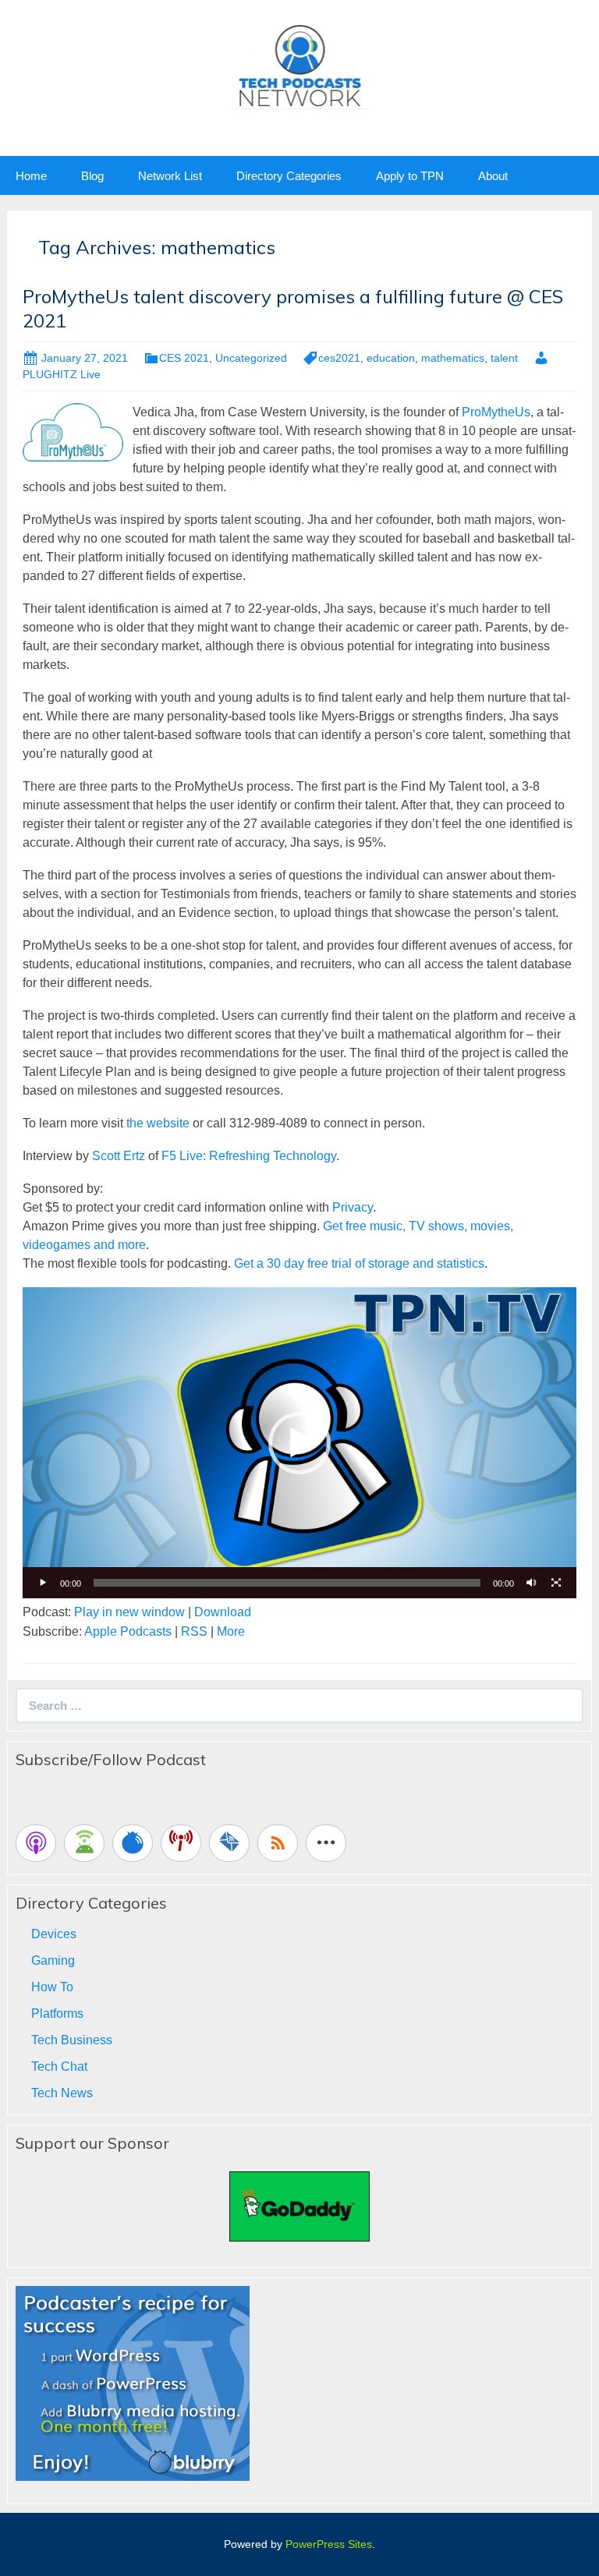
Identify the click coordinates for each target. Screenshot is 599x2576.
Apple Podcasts (128, 1631)
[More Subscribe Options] (326, 1843)
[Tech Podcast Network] (300, 65)
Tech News (62, 2093)
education (391, 358)
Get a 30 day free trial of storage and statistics (359, 1263)
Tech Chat (59, 2066)
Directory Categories (289, 176)
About (493, 176)
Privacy (353, 1207)
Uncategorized (251, 358)
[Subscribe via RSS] (278, 1843)
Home (31, 176)
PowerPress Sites (329, 2544)
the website (158, 1123)
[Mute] (531, 1583)
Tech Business (72, 2040)
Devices (54, 1934)
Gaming (53, 1960)
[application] (299, 1443)
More (231, 1631)
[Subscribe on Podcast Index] (181, 1843)
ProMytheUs (496, 412)
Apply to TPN (410, 176)
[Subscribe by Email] (229, 1843)
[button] (299, 1443)
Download (223, 1612)
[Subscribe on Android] (84, 1843)
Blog (92, 176)
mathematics (453, 358)
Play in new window (129, 1612)
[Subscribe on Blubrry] (133, 1843)
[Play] (43, 1583)
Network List (170, 176)
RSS (194, 1631)
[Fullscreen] (556, 1583)
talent (504, 358)
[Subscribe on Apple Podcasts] (36, 1843)
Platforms (57, 2013)
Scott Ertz (119, 1156)
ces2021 (339, 358)
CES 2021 (184, 358)
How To (52, 1987)
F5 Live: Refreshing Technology (249, 1156)
